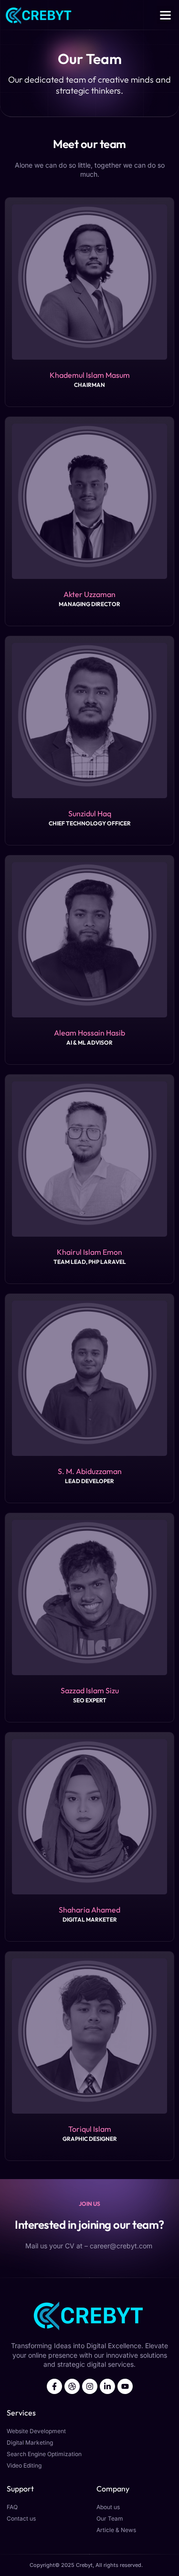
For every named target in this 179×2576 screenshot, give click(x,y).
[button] (166, 15)
